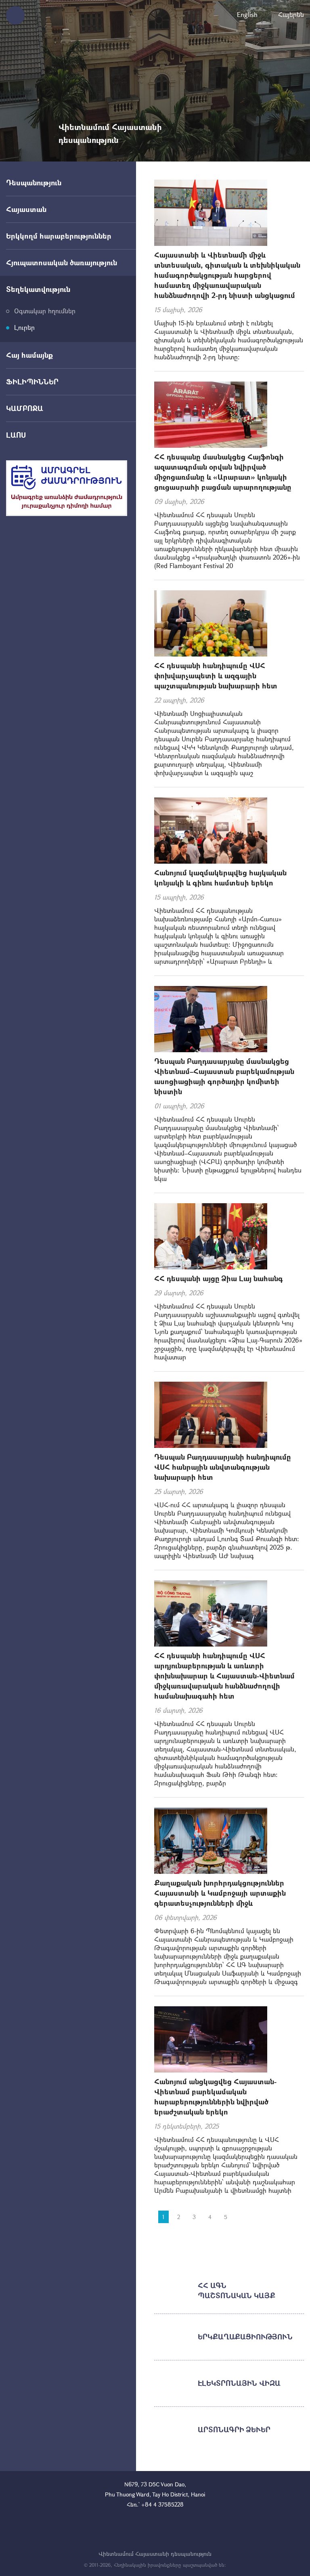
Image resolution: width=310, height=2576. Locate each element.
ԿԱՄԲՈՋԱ (25, 408)
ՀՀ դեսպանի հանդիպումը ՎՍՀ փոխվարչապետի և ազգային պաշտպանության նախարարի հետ (216, 675)
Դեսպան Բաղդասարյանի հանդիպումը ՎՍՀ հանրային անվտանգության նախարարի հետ (223, 1467)
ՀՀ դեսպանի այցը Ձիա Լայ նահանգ (219, 1278)
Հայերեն (291, 14)
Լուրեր (24, 327)
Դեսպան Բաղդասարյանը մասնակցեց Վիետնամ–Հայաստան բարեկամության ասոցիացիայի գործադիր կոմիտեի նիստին (224, 1076)
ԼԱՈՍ (16, 435)
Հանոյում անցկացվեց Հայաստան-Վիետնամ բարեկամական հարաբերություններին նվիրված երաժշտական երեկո (215, 2097)
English (247, 14)
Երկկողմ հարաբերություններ (59, 236)
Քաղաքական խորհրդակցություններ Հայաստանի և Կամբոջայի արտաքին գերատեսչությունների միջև (220, 1893)
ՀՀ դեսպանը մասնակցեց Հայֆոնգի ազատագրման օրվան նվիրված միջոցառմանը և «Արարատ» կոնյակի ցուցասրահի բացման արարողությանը (223, 472)
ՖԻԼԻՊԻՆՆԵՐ (32, 382)
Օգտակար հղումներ (45, 311)
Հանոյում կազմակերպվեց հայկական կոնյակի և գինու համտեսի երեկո (220, 878)
